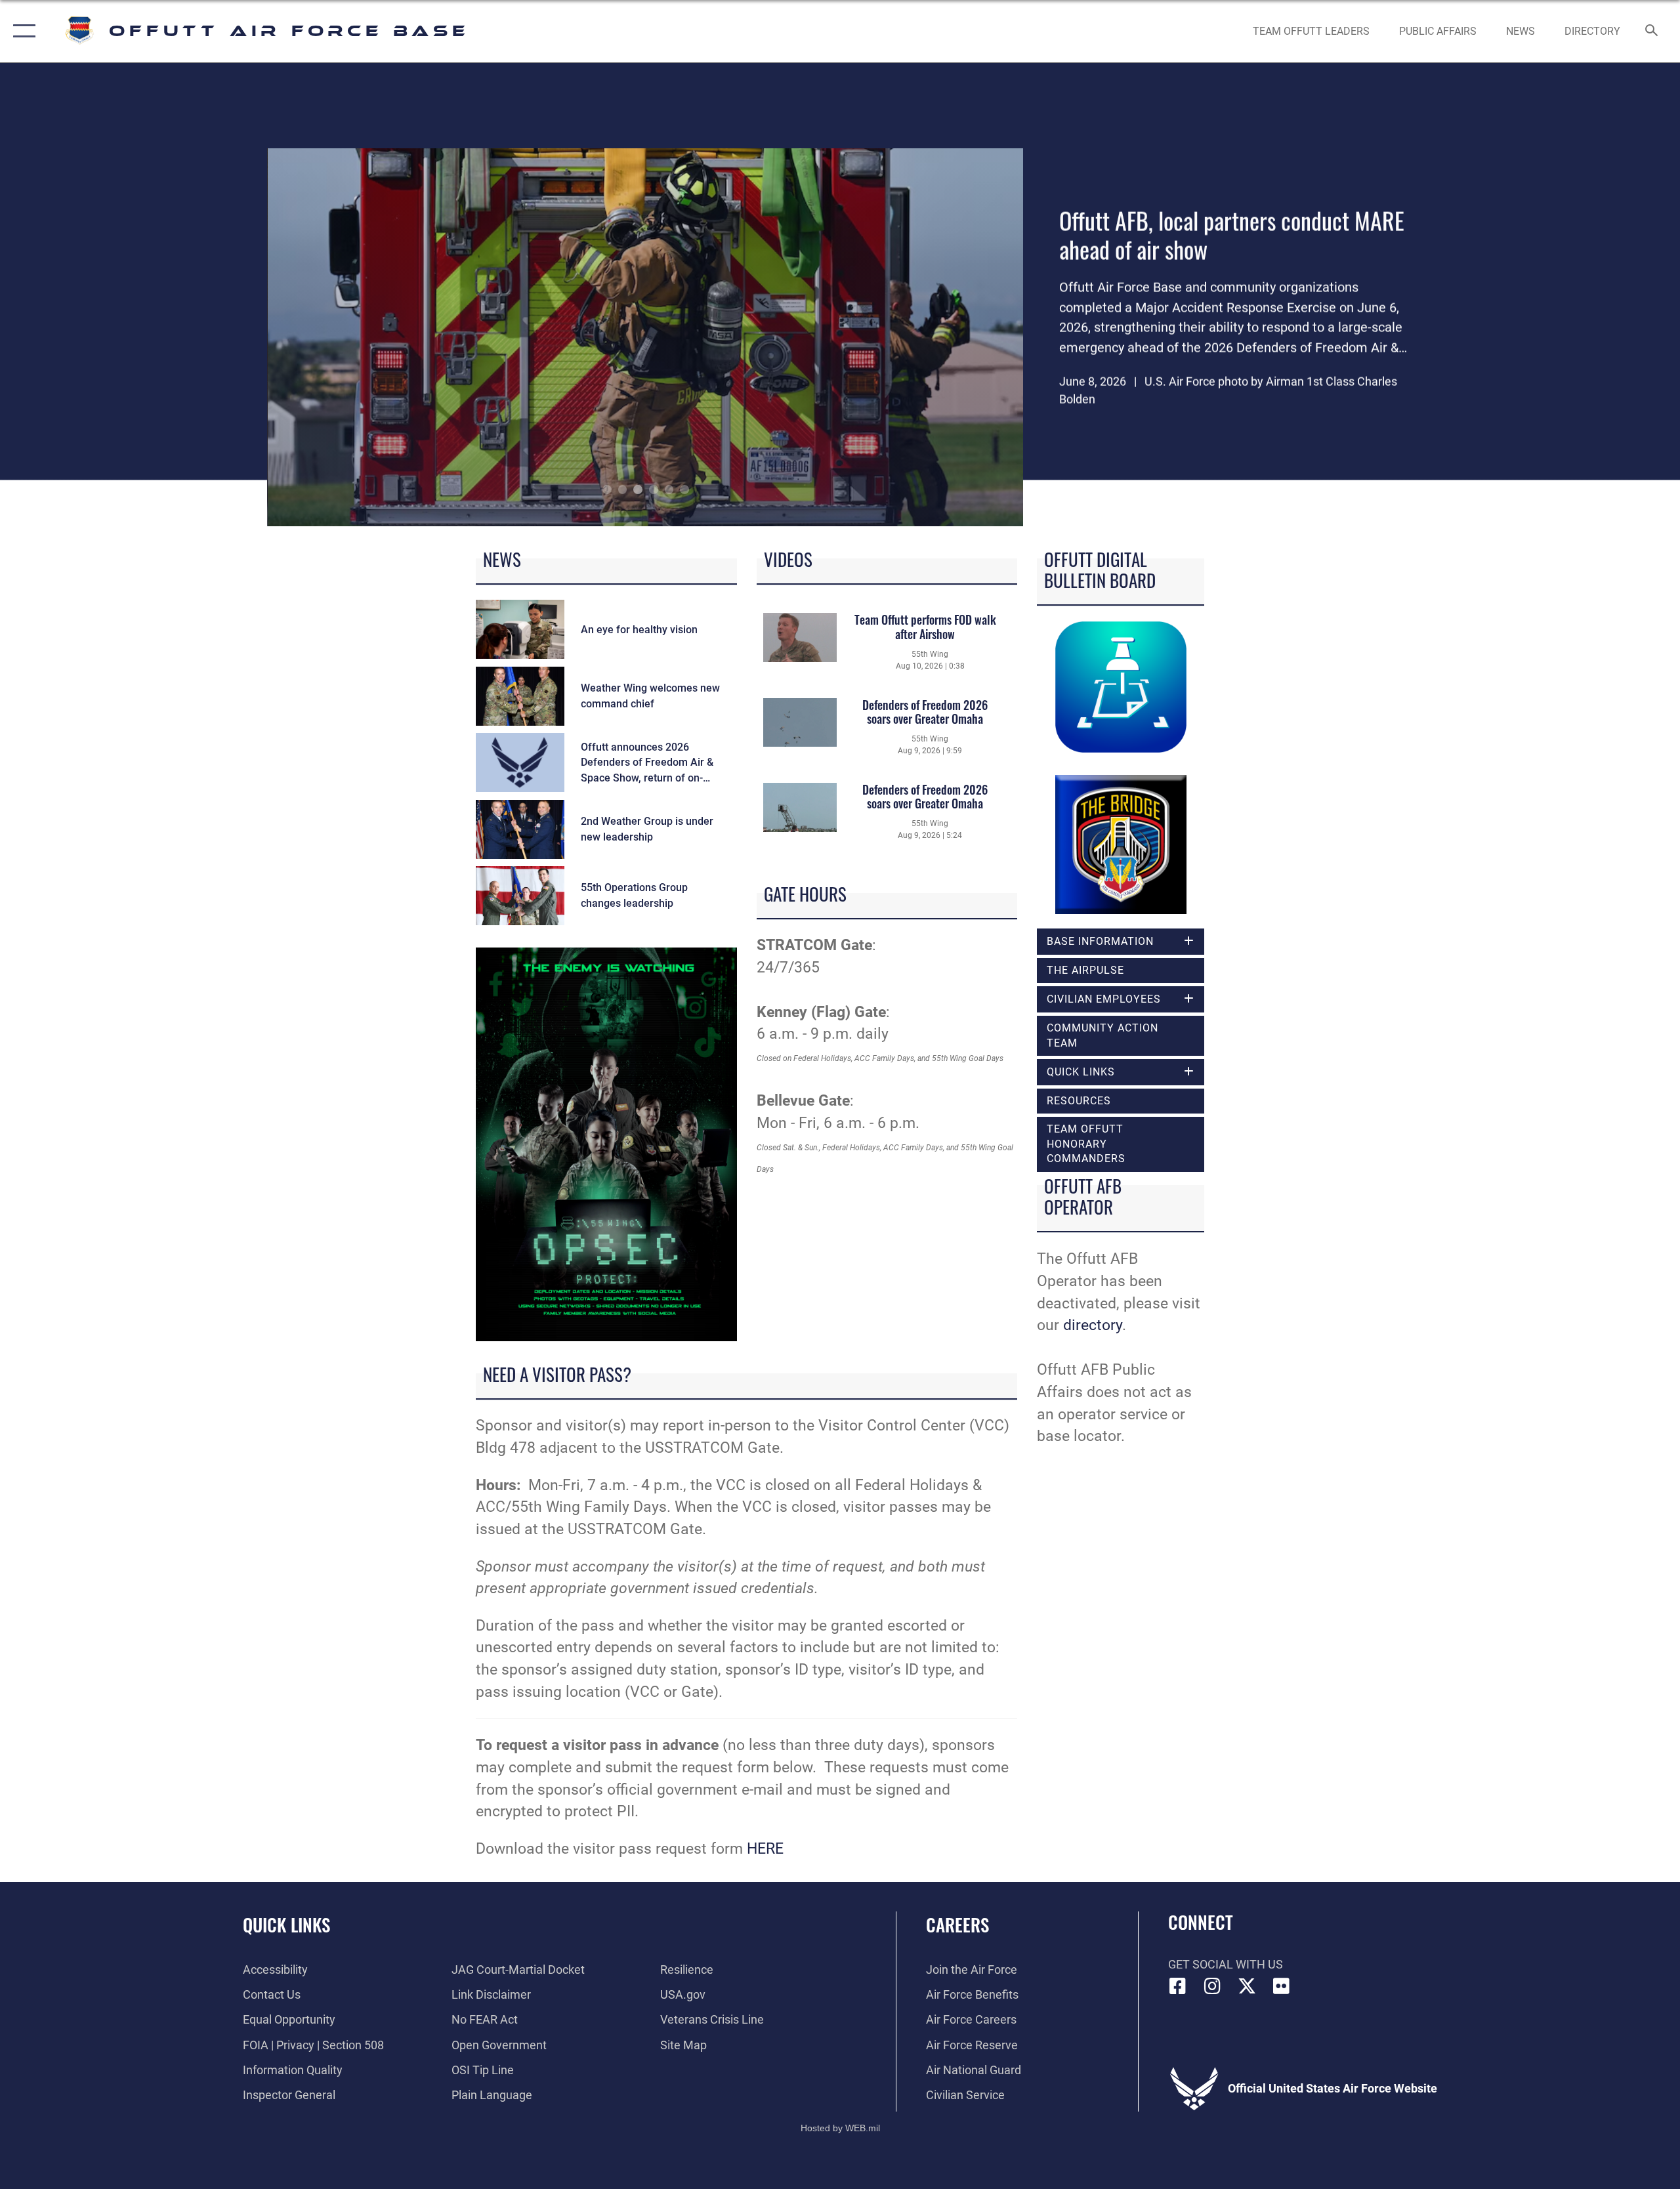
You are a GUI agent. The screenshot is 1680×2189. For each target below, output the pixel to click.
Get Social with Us (1226, 1964)
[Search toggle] (1652, 31)
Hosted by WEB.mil (840, 2128)
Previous (343, 337)
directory (1093, 1325)
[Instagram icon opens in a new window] (1212, 1986)
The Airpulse (1085, 970)
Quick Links (286, 1925)
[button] (21, 31)
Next (949, 337)
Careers (957, 1925)
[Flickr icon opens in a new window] (1281, 1986)
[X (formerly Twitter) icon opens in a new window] (1247, 1986)
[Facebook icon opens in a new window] (1178, 1986)
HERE (765, 1849)
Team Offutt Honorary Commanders (1086, 1144)
